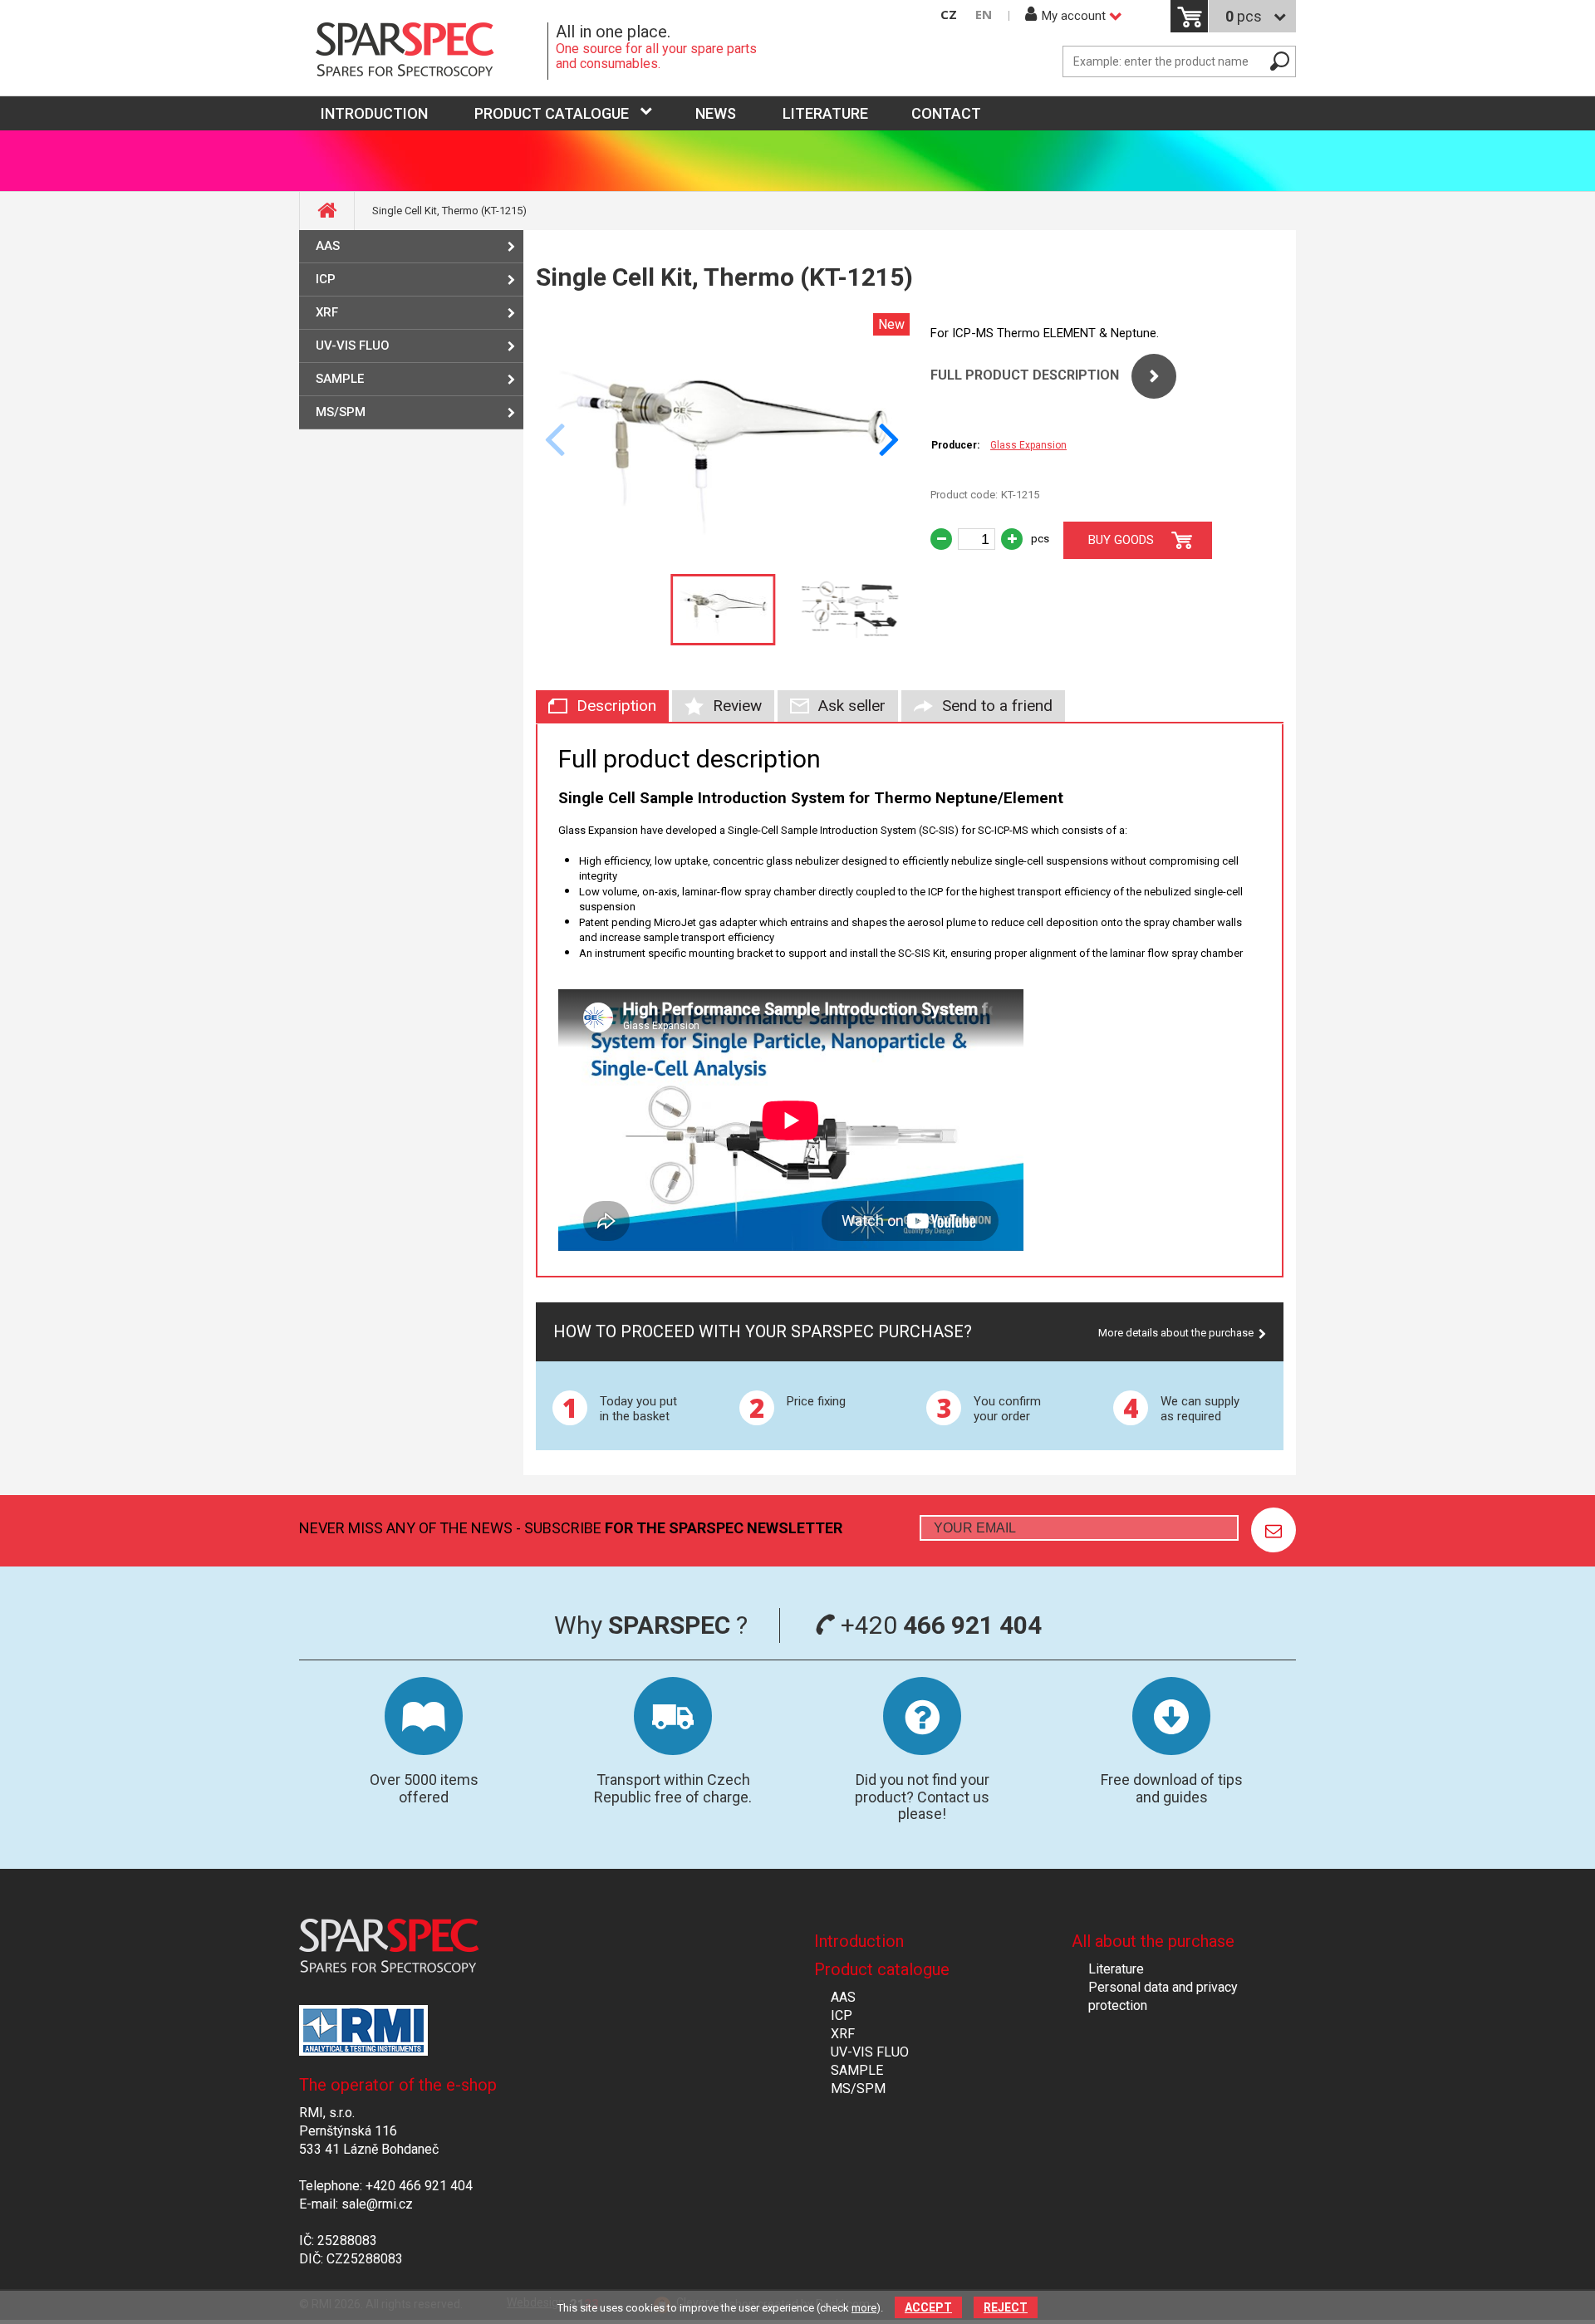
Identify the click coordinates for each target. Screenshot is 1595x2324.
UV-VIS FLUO (353, 346)
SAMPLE (340, 379)
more (864, 2308)
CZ (949, 15)
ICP (326, 279)
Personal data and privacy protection (1163, 1996)
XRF (327, 312)
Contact (946, 113)
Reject (1006, 2307)
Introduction (859, 1941)
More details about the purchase (1176, 1333)
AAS (328, 246)
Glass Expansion (1028, 445)
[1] (1274, 1530)
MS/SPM (341, 412)
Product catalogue (552, 113)
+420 (938, 1625)
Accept (928, 2307)
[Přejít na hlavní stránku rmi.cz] (424, 51)
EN (984, 15)
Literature (825, 113)
